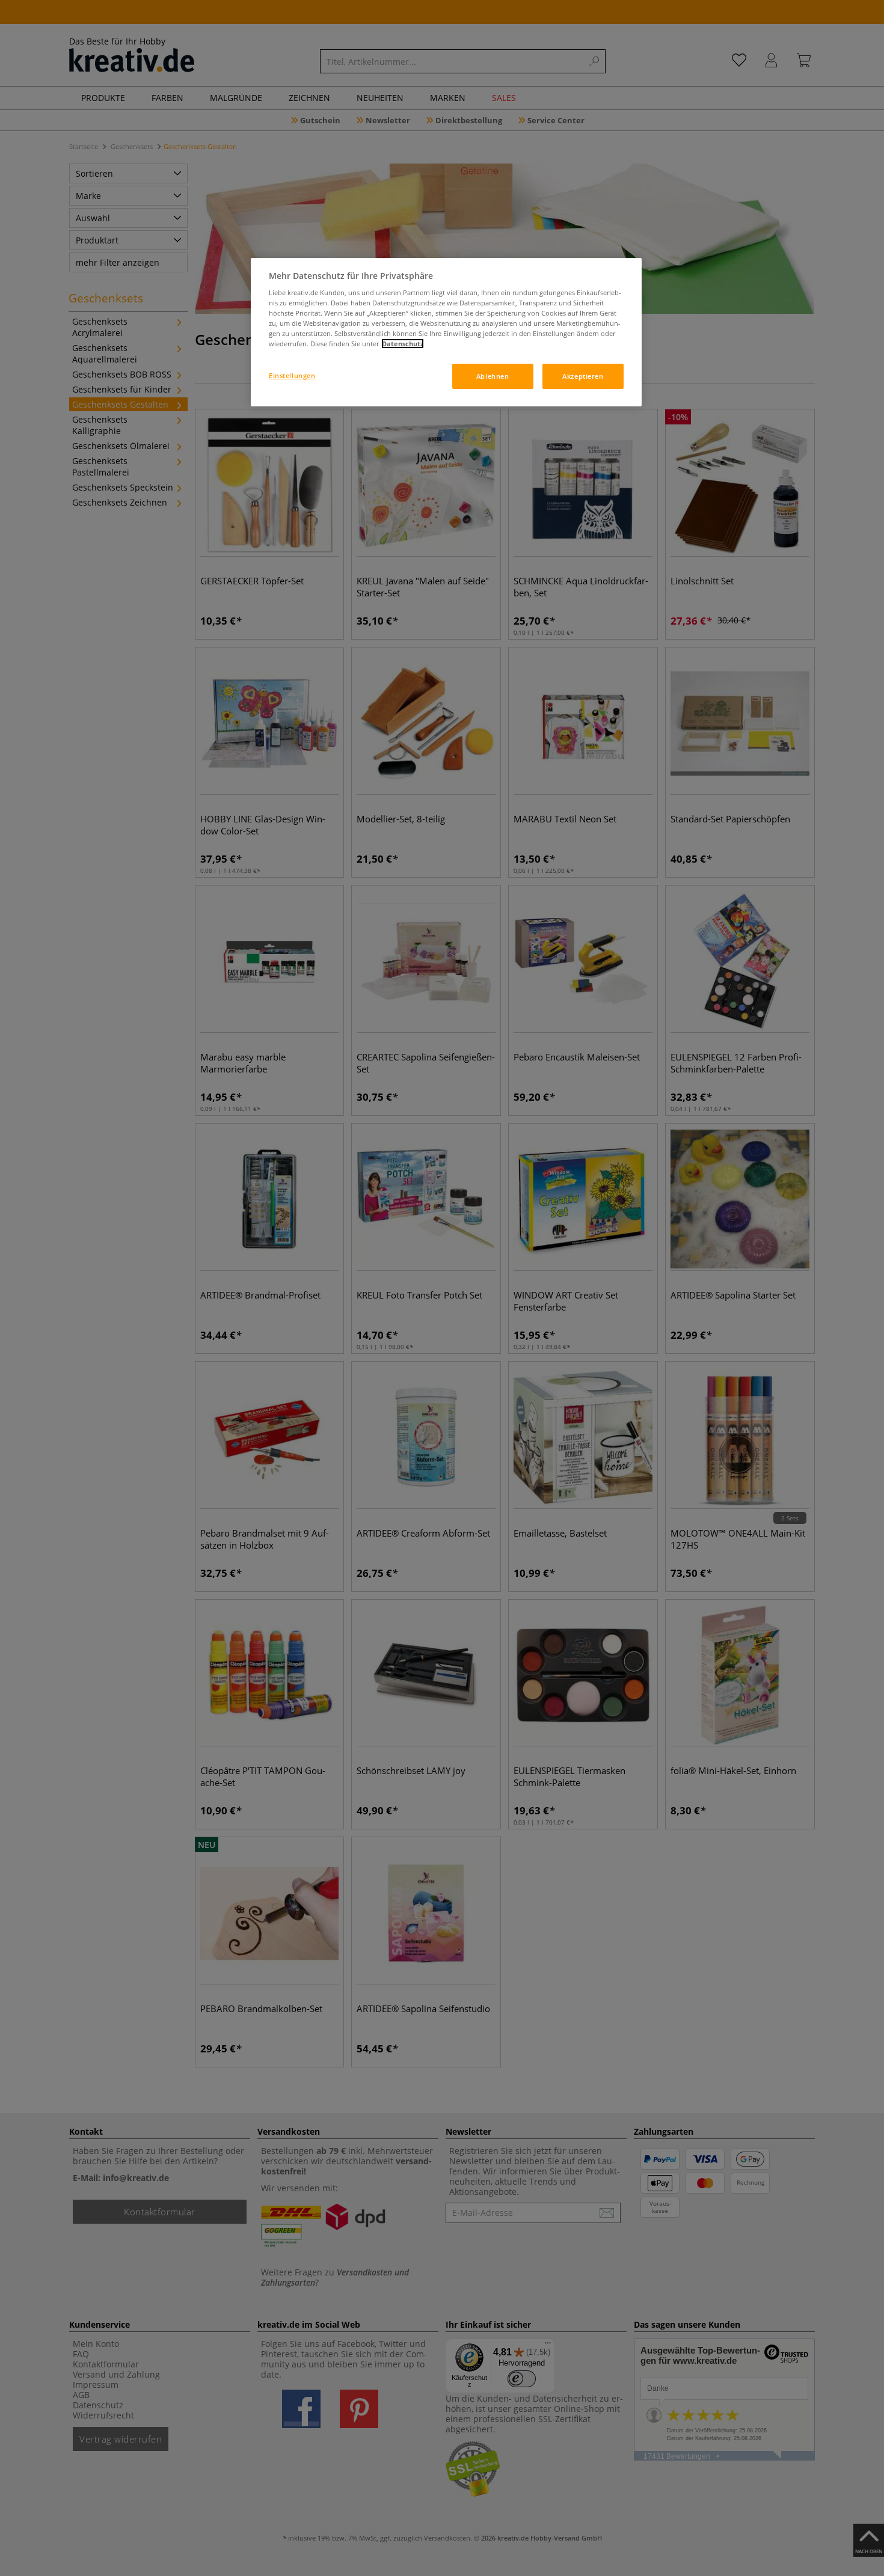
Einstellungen (292, 375)
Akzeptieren (583, 376)
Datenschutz (403, 344)
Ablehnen (493, 376)
